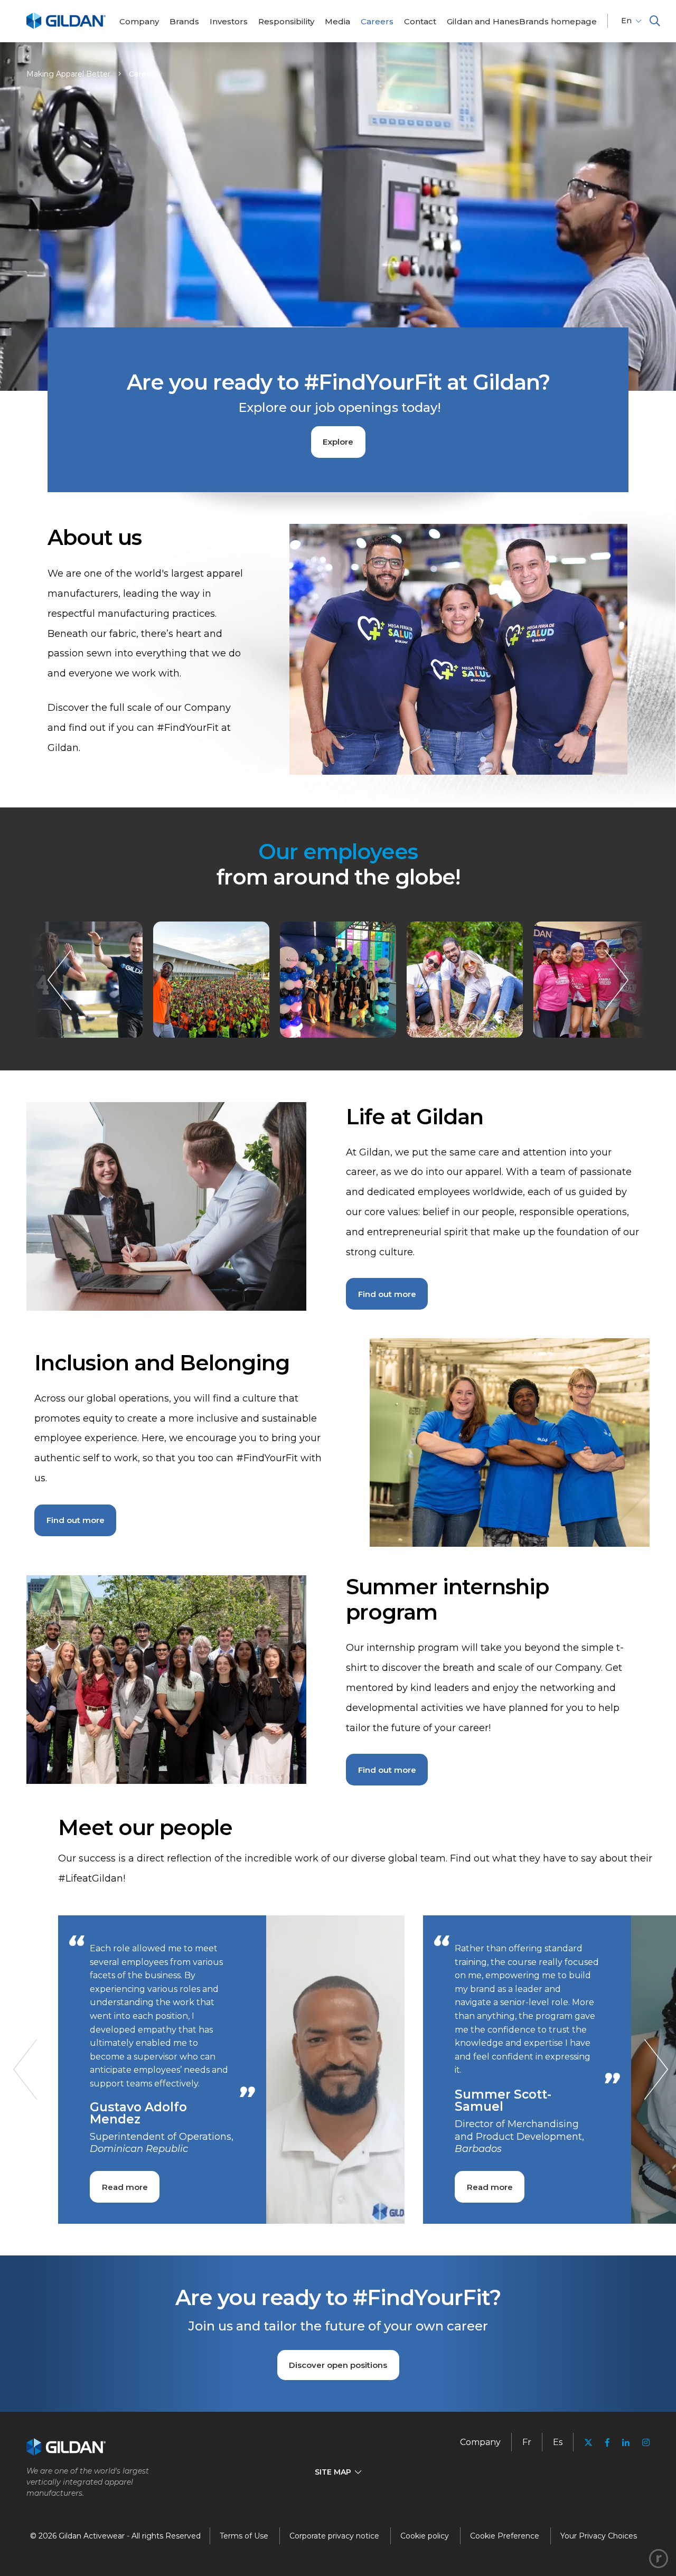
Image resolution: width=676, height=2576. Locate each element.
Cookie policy (425, 2536)
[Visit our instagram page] (643, 2443)
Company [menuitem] (480, 2442)
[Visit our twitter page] (588, 2444)
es (558, 2442)
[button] (655, 21)
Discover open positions (338, 2365)
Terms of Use (244, 2536)
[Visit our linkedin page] (626, 2443)
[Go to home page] (66, 27)
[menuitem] (139, 21)
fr (527, 2442)
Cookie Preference (505, 2536)
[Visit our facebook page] (607, 2443)
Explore (338, 442)
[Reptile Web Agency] (659, 2559)
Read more (125, 2187)
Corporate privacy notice (334, 2536)
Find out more (387, 1294)
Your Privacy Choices (599, 2536)
